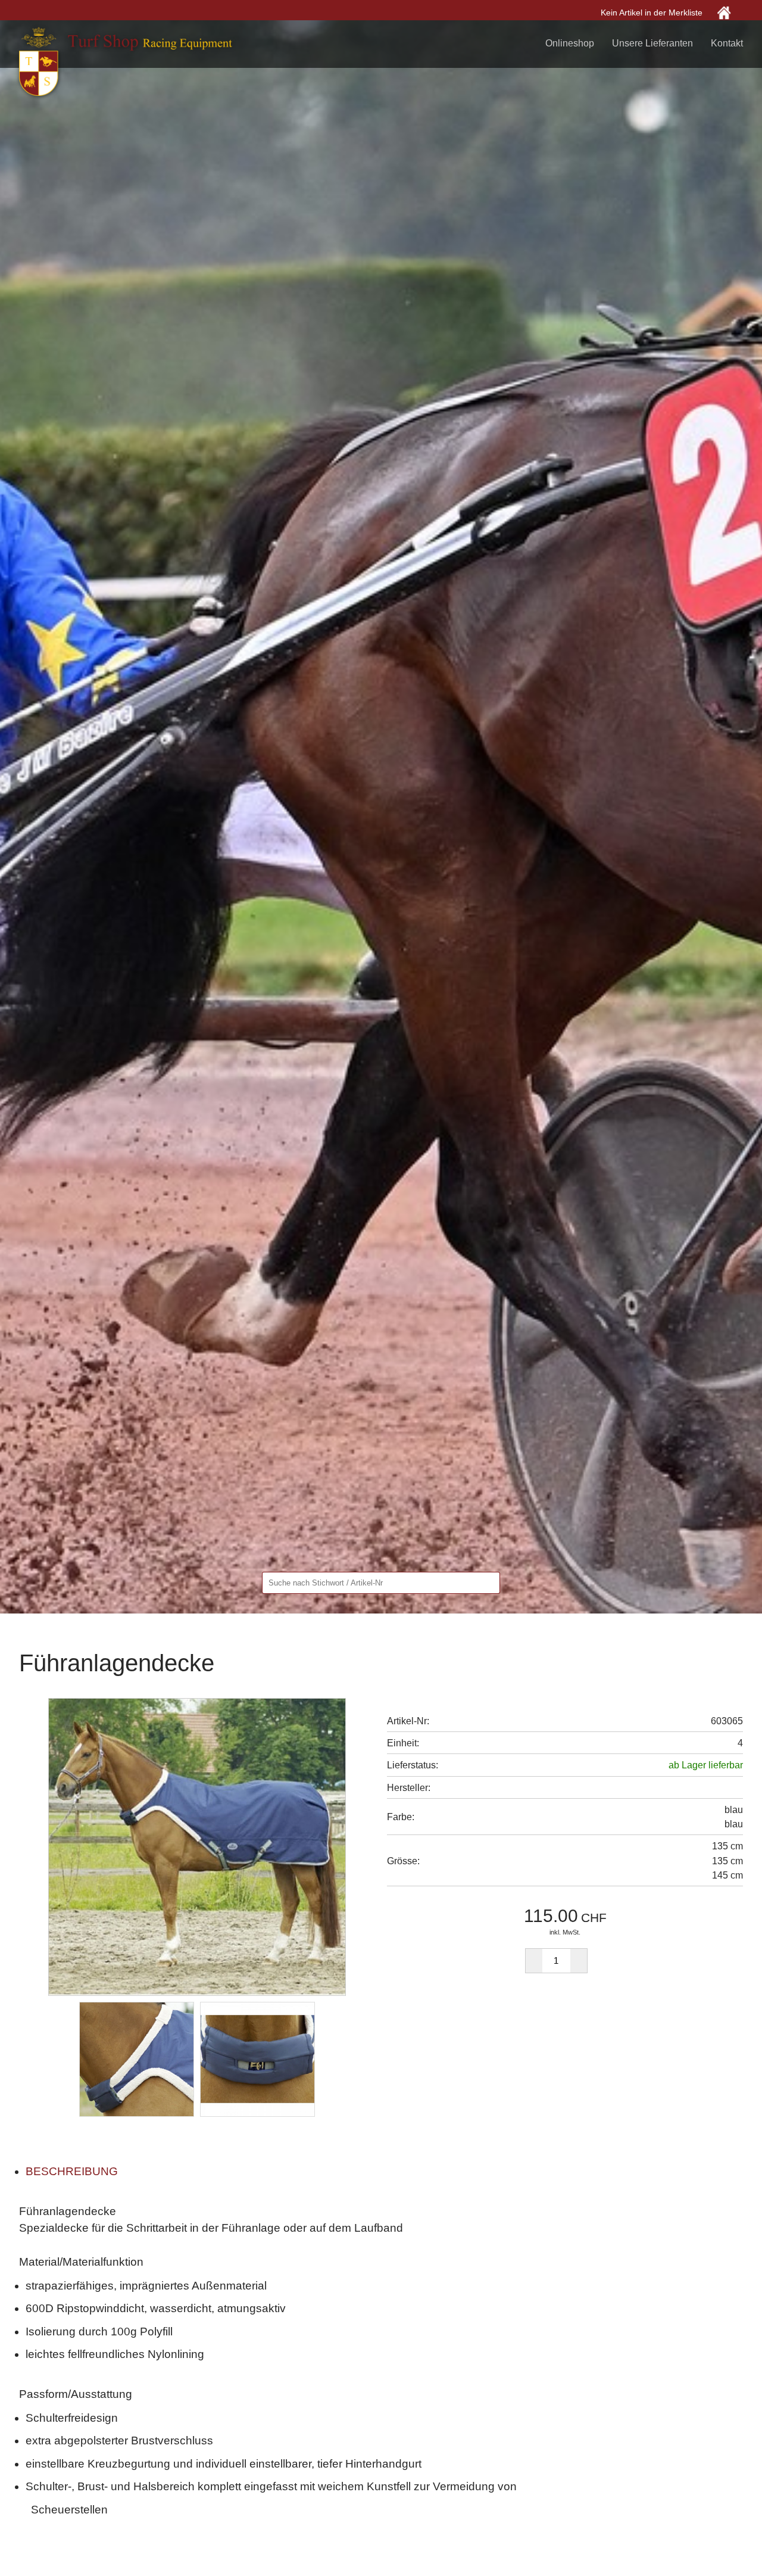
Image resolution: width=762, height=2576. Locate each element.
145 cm (727, 1875)
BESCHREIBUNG (72, 2171)
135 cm (727, 1861)
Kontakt (727, 43)
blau (734, 1824)
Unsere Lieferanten (652, 43)
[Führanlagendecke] (197, 1846)
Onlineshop (570, 43)
